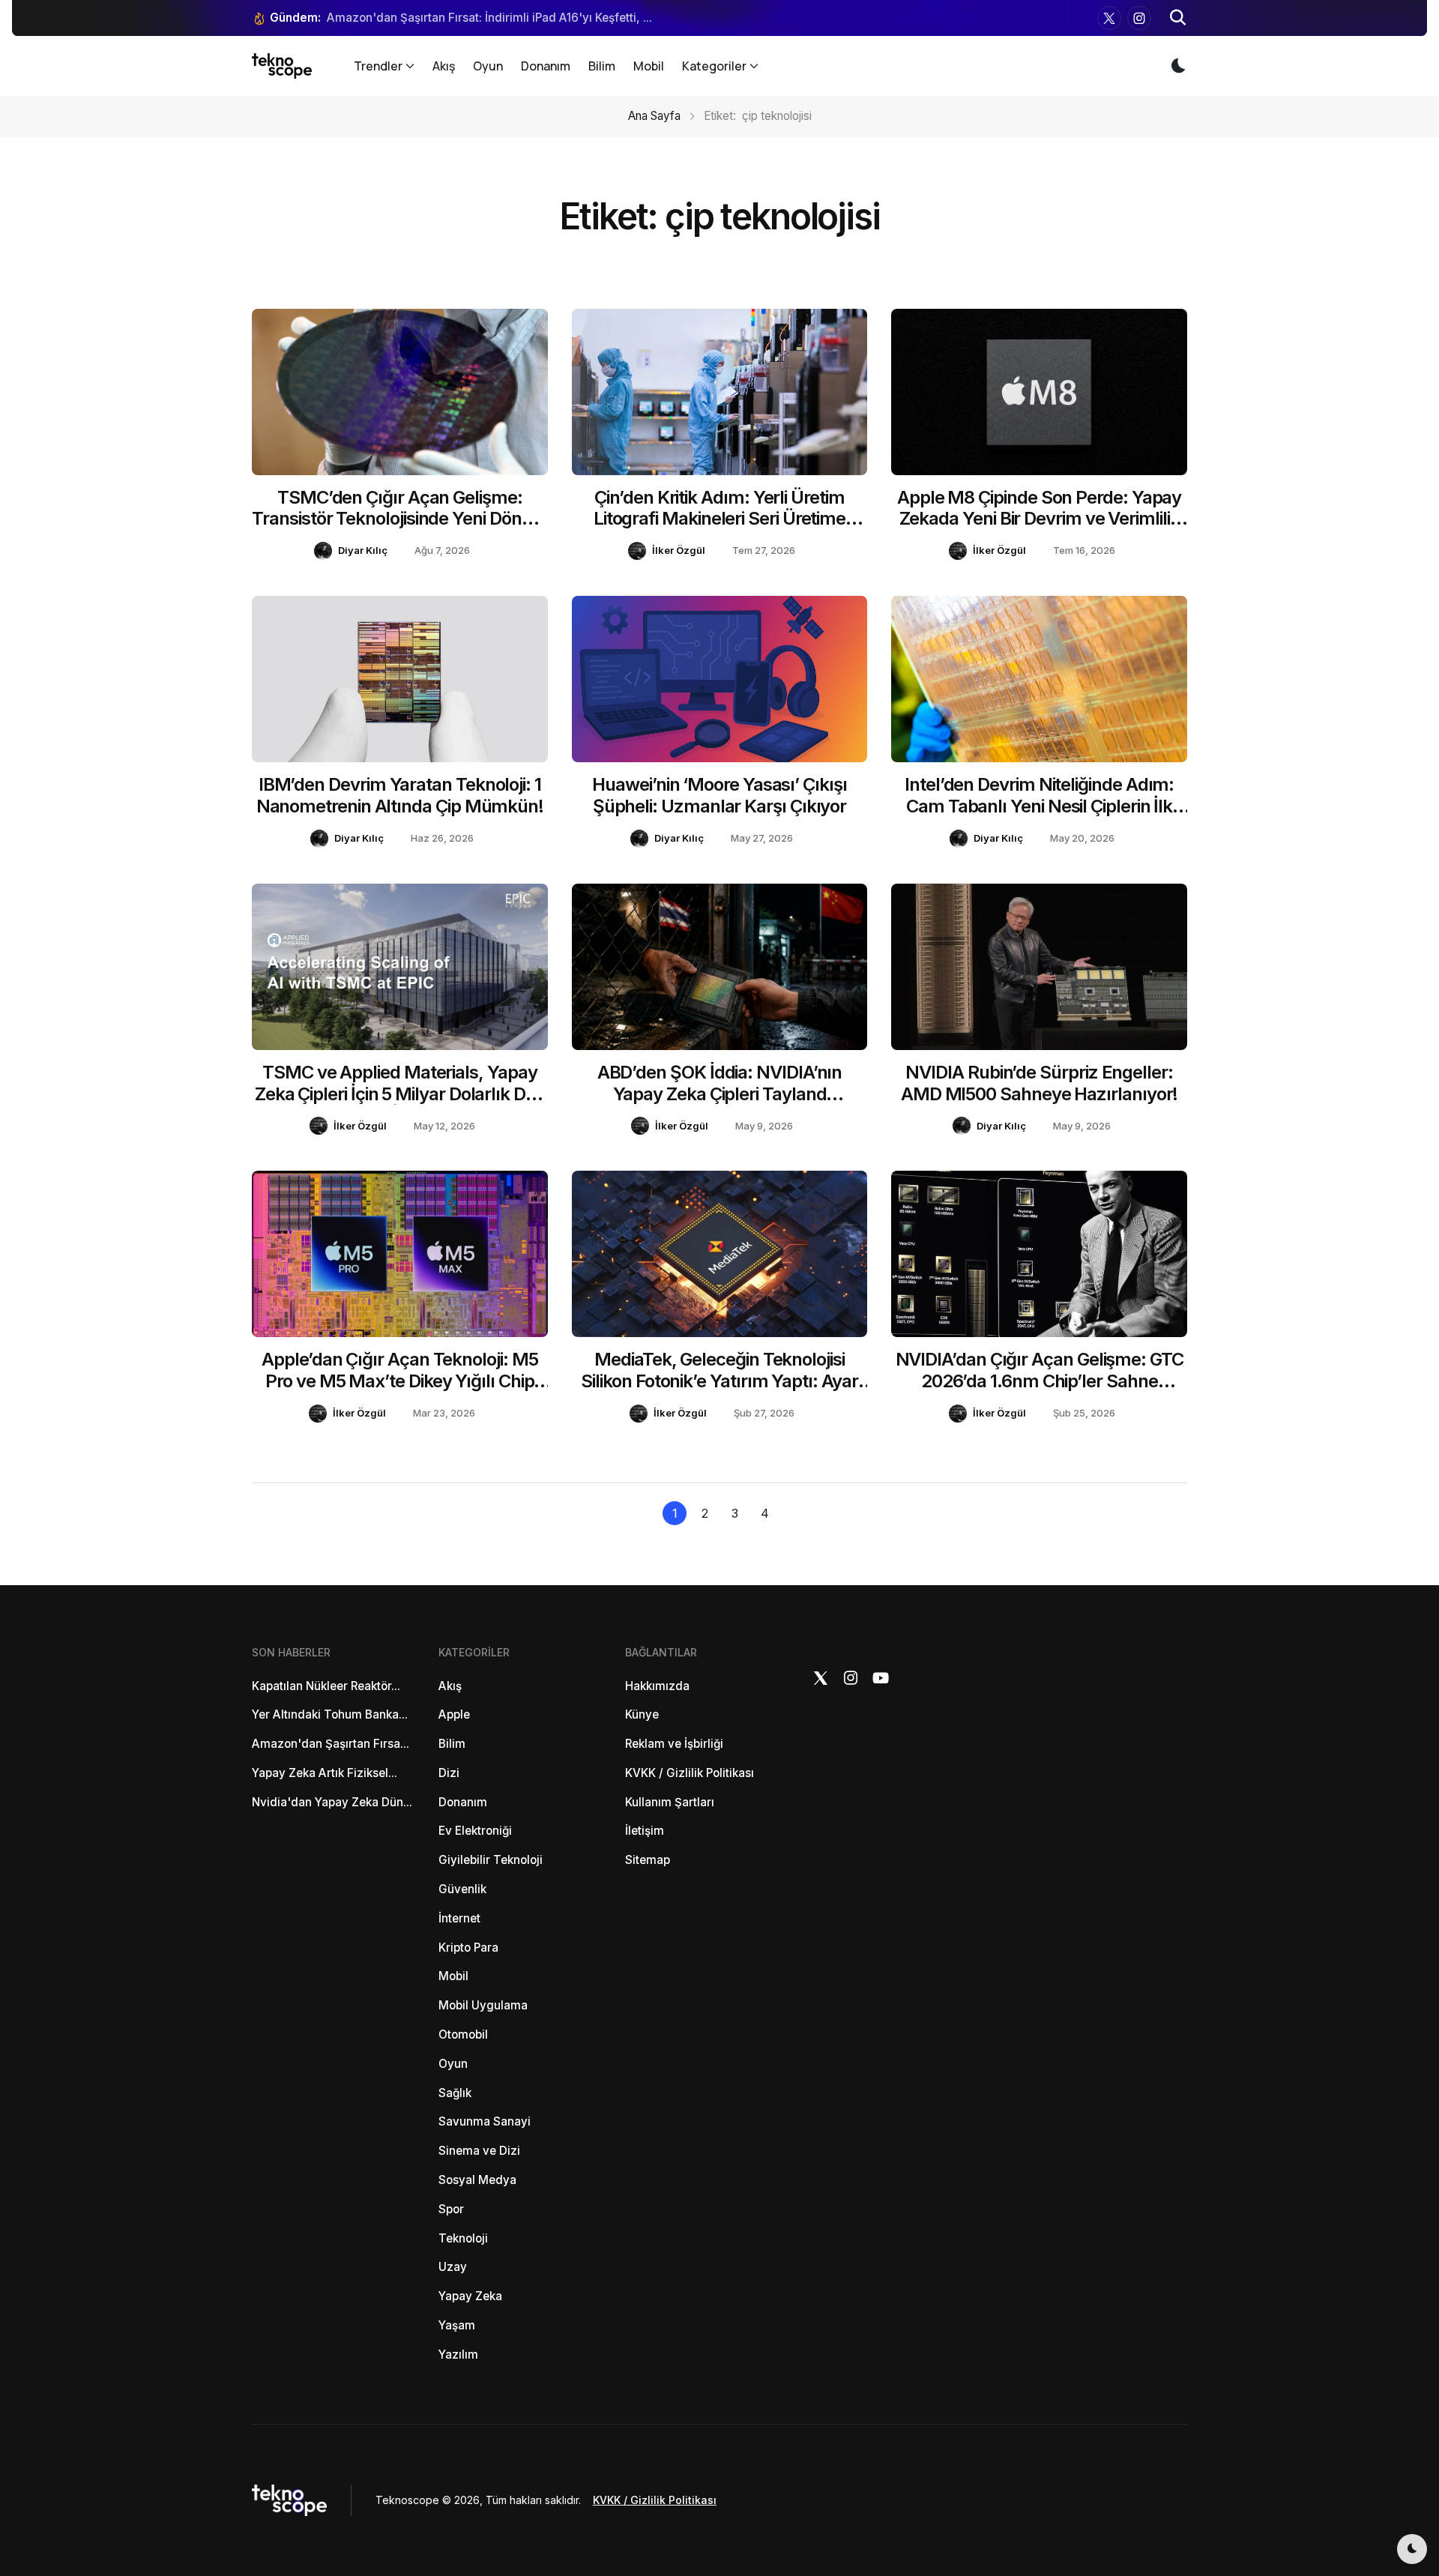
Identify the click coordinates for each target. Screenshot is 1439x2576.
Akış (444, 66)
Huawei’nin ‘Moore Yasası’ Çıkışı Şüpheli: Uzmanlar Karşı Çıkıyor (719, 795)
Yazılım (458, 2355)
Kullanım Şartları (670, 1802)
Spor (451, 2209)
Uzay (453, 2267)
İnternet (459, 1918)
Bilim (602, 66)
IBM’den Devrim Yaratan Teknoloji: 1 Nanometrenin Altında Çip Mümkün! (400, 795)
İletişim (645, 1831)
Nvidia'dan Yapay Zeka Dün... (332, 1802)
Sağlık (455, 2093)
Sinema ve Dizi (479, 2151)
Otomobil (463, 2034)
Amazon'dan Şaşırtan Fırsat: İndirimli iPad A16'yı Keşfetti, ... (489, 18)
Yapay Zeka (470, 2296)
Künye (642, 1714)
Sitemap (648, 1860)
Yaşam (457, 2325)
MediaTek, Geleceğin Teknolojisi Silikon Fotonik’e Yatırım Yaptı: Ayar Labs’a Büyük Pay (719, 1381)
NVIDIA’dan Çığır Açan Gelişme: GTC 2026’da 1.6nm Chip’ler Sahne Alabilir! (1040, 1381)
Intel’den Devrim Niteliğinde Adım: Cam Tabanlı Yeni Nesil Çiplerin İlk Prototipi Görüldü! (1039, 806)
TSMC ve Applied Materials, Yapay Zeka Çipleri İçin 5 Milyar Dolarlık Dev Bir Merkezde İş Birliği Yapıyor (400, 1094)
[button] (1178, 18)
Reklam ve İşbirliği (674, 1744)
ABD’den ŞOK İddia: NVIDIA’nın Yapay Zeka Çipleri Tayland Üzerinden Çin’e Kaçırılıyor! (720, 1094)
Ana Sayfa (654, 116)
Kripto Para (468, 1948)
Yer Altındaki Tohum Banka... (330, 1714)
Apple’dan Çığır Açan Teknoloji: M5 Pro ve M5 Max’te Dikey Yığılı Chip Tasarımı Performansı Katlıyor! (399, 1381)
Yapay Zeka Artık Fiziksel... (325, 1773)
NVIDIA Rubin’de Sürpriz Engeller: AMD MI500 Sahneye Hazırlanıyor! (1040, 1083)
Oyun (488, 66)
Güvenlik (462, 1889)
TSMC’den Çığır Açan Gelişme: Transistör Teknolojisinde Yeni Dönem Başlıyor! (399, 519)
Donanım (546, 66)
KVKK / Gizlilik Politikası (690, 1773)
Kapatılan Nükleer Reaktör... (326, 1686)
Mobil (649, 66)
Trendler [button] (378, 66)
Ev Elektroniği (475, 1831)
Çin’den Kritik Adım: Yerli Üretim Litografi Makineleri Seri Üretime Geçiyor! (719, 519)
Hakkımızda (657, 1686)
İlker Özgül (679, 550)
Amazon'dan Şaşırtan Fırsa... (331, 1744)
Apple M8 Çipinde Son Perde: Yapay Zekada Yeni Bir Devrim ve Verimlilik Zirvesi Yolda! (1039, 519)
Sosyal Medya (477, 2180)
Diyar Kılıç (363, 550)
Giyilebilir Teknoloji (491, 1860)
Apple (454, 1714)
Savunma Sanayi (485, 2121)
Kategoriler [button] (714, 66)
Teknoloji (463, 2238)
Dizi (449, 1773)
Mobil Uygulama (483, 2005)
